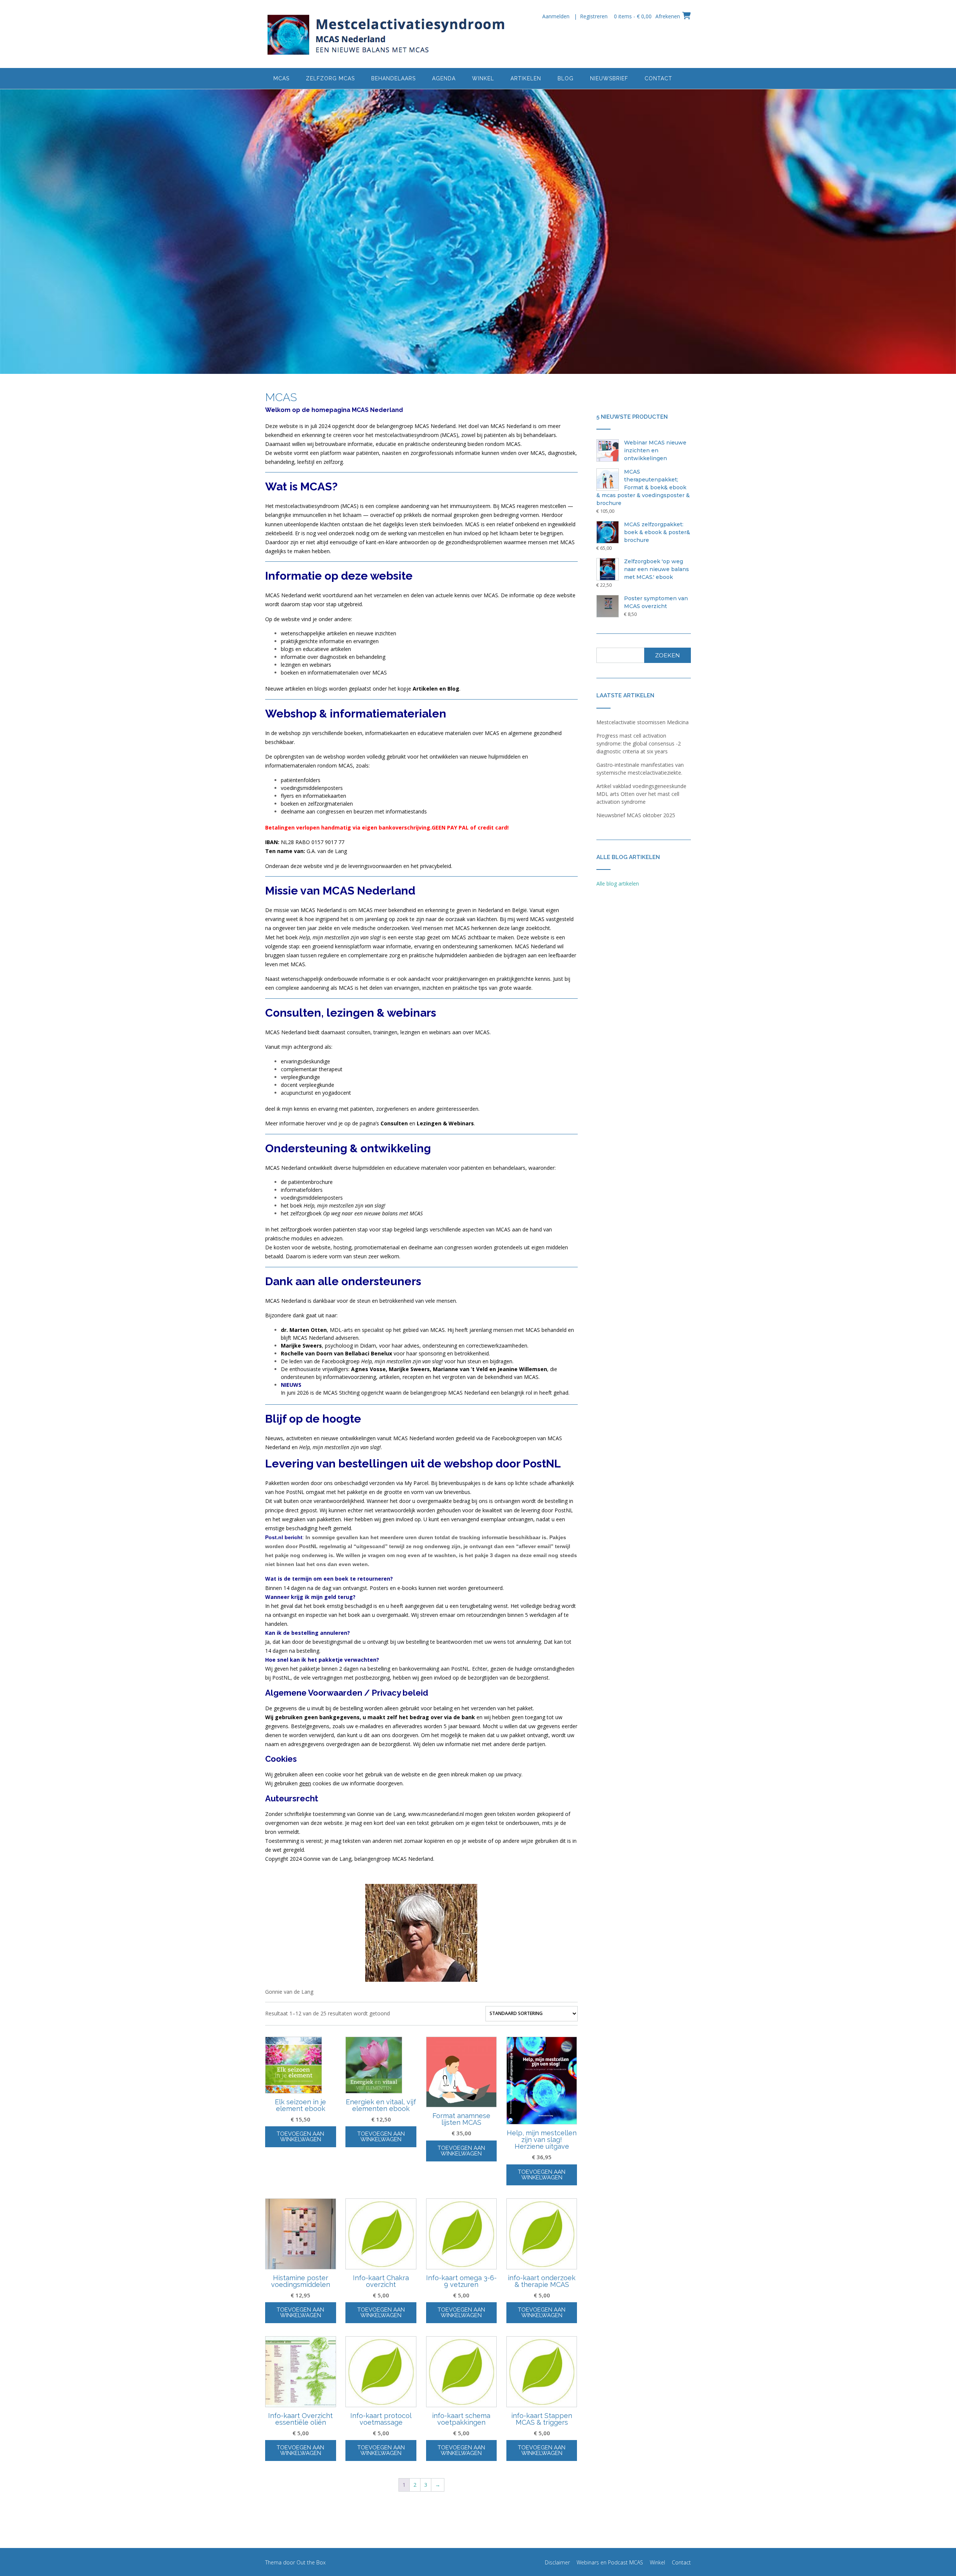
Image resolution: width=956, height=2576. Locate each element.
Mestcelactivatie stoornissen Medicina (642, 722)
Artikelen (526, 78)
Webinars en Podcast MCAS (610, 2562)
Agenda (444, 78)
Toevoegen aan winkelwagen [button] (300, 2137)
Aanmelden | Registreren (575, 16)
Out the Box (311, 2562)
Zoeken (668, 655)
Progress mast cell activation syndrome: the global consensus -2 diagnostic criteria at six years (639, 743)
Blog (566, 78)
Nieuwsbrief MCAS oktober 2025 (636, 815)
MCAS (281, 78)
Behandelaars (393, 78)
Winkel (483, 78)
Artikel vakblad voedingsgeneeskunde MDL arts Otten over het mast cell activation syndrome (641, 794)
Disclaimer (557, 2562)
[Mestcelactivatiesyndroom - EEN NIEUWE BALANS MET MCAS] (387, 35)
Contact (658, 78)
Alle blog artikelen (618, 884)
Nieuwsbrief (609, 78)
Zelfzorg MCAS (330, 78)
